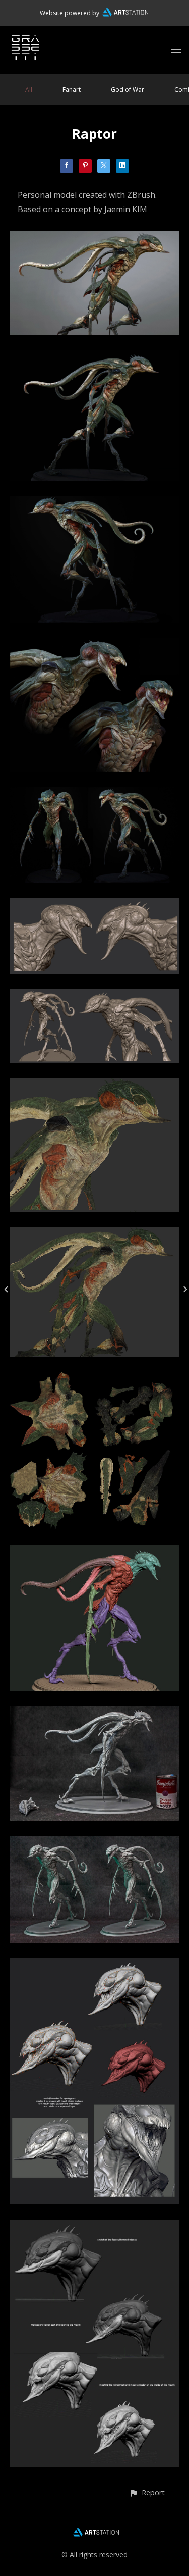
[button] (147, 2492)
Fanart (72, 90)
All (29, 90)
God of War (128, 90)
